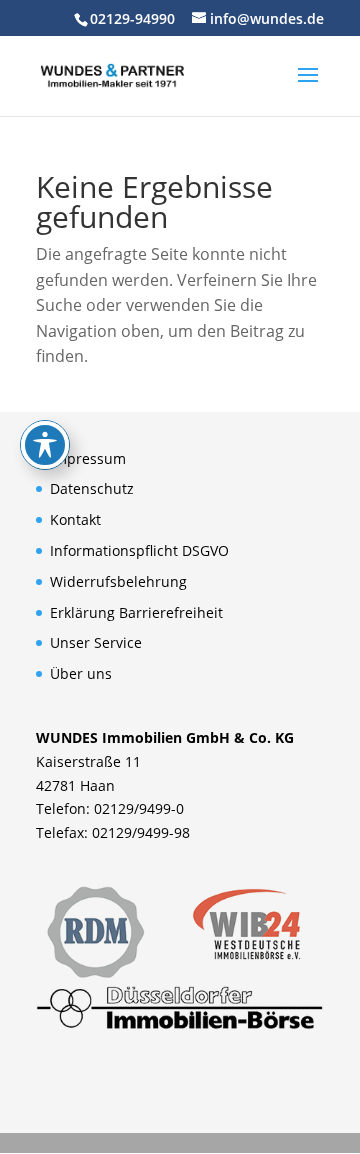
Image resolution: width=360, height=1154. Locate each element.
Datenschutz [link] (92, 488)
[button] (308, 88)
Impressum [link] (88, 458)
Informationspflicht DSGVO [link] (139, 550)
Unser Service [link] (96, 642)
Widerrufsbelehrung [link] (118, 581)
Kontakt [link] (75, 519)
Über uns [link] (81, 673)
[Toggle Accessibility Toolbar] (45, 445)
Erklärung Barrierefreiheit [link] (136, 612)
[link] (112, 74)
